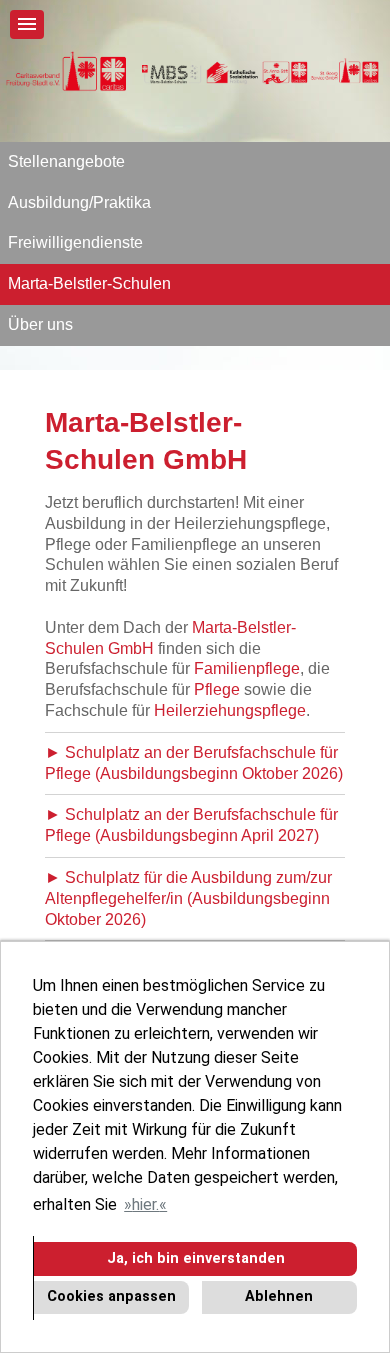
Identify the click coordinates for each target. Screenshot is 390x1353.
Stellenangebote (66, 161)
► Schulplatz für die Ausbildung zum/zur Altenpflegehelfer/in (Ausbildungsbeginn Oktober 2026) (188, 898)
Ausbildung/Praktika (79, 202)
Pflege (217, 689)
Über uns (40, 324)
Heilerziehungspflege (230, 710)
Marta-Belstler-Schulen (89, 283)
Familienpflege (247, 668)
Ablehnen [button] (279, 1296)
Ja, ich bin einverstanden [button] (196, 1258)
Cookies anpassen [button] (111, 1296)
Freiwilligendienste (75, 242)
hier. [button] (145, 1204)
